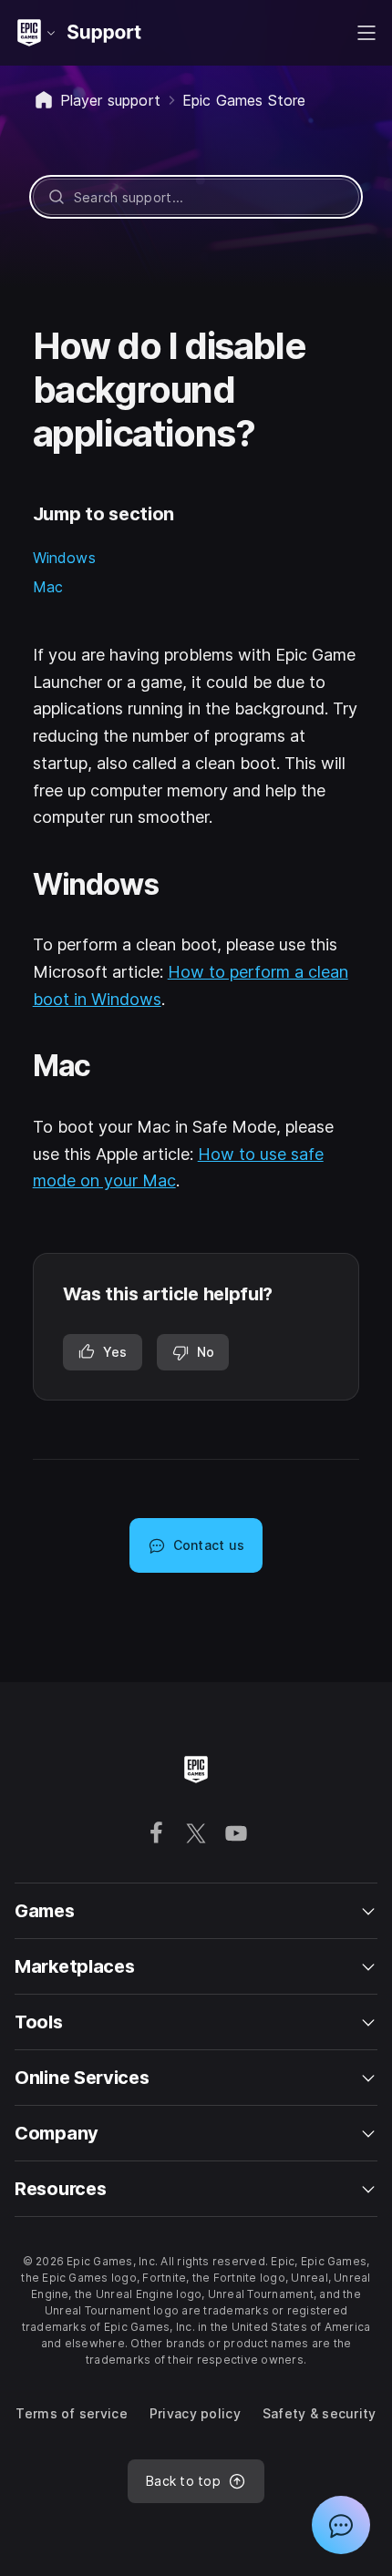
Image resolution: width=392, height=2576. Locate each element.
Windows (64, 558)
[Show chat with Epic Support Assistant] (341, 2525)
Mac (48, 587)
